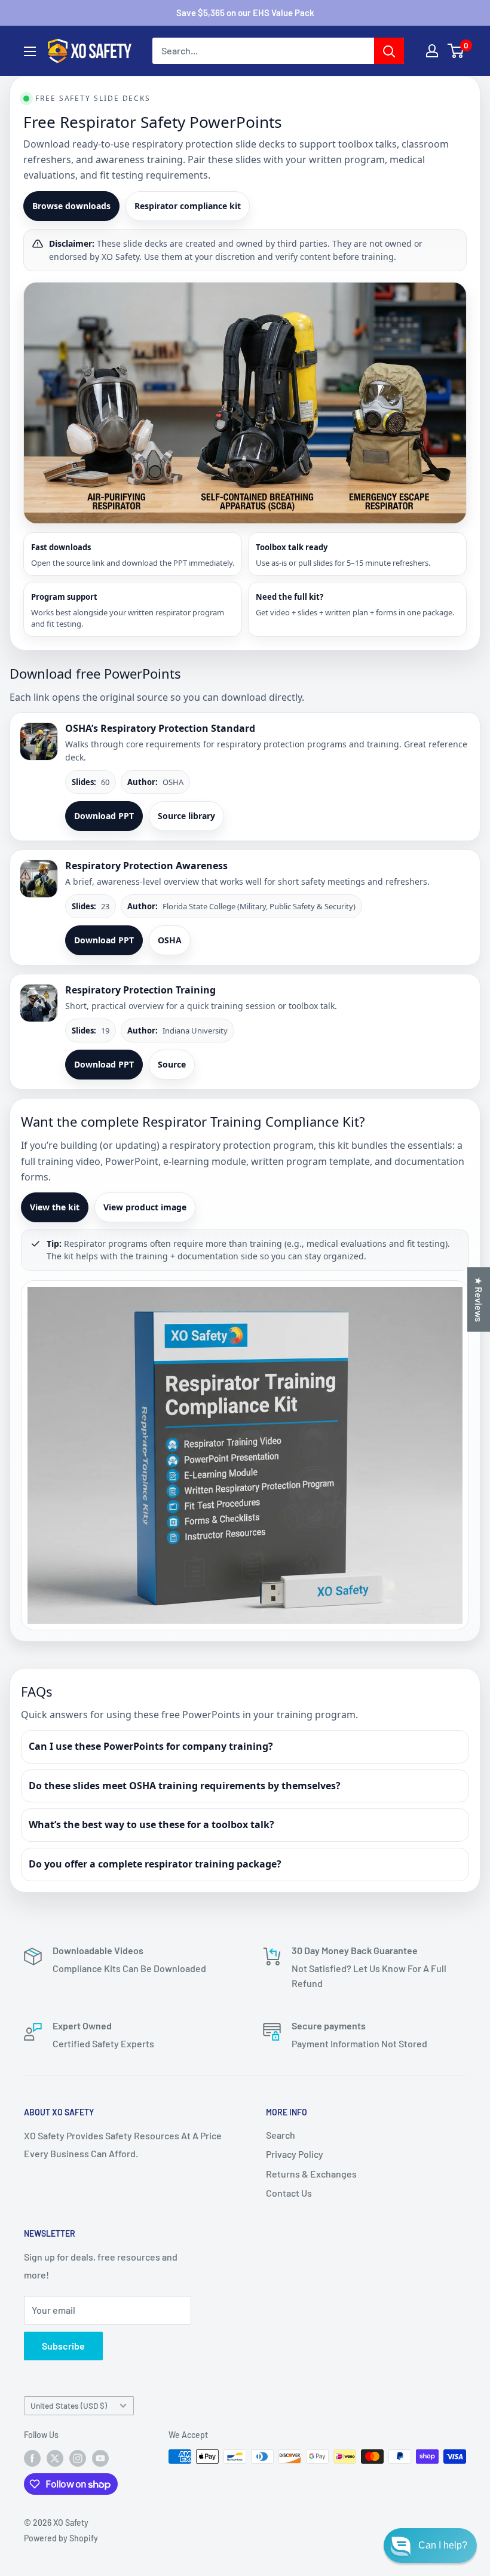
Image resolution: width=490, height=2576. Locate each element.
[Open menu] (30, 51)
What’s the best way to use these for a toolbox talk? (151, 1824)
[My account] (432, 51)
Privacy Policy (295, 2154)
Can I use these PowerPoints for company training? (151, 1746)
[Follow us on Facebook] (32, 2458)
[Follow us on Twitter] (55, 2458)
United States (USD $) (69, 2405)
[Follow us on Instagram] (78, 2458)
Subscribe (63, 2346)
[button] (430, 2546)
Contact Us (289, 2193)
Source (172, 1064)
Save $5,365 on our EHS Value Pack (245, 13)
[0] (456, 51)
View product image (145, 1207)
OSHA (170, 940)
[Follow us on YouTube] (100, 2458)
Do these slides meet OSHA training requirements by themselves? (185, 1786)
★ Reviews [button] (479, 1299)
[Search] (389, 51)
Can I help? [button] (443, 2545)
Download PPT (104, 816)
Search (281, 2135)
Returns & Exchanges (311, 2174)
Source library (186, 816)
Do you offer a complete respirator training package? (155, 1864)
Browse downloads (71, 206)
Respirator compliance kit (188, 206)
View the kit (55, 1207)
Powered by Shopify (61, 2538)
